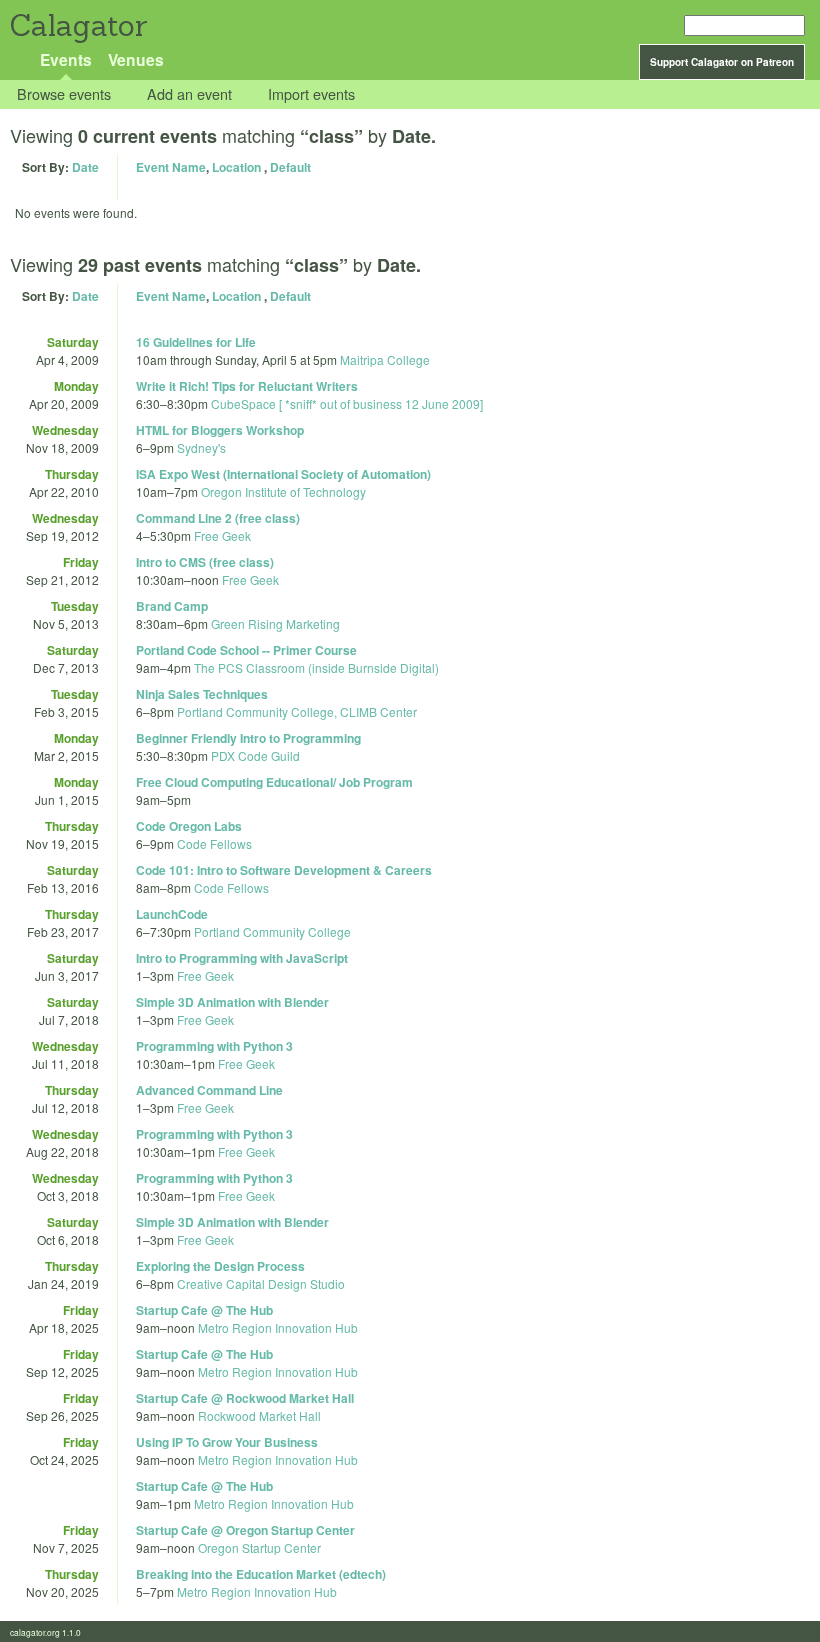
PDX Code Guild (255, 755)
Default (290, 167)
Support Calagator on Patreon (722, 62)
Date (85, 167)
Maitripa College (385, 359)
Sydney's (201, 447)
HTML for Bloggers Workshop (220, 430)
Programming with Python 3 (214, 1046)
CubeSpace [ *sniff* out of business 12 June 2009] (347, 403)
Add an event (189, 94)
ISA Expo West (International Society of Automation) (283, 474)
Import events (311, 94)
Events (66, 59)
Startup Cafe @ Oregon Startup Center (245, 1530)
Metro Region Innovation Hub (278, 1327)
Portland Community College (272, 931)
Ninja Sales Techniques (202, 694)
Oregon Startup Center (259, 1547)
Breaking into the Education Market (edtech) (261, 1574)
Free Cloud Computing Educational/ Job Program (274, 782)
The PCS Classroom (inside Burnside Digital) (316, 667)
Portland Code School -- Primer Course (246, 650)
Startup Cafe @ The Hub (204, 1310)
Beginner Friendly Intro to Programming (248, 738)
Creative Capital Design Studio (261, 1283)
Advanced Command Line (209, 1090)
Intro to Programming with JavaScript (242, 958)
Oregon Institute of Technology (283, 491)
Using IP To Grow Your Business (227, 1442)
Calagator (77, 25)
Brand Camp (172, 606)
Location (236, 167)
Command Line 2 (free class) (218, 518)
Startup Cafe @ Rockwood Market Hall (245, 1398)
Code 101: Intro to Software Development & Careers (284, 870)
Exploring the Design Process (220, 1266)
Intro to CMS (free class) (205, 562)
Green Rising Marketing (275, 623)
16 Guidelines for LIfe (196, 342)
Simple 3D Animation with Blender (232, 1002)
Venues (136, 59)
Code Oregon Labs (189, 826)
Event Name (171, 167)
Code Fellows (214, 843)
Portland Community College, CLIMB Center (297, 711)
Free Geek (222, 535)
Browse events (64, 94)
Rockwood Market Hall (259, 1415)
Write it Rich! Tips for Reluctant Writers (247, 386)
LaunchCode (172, 914)
